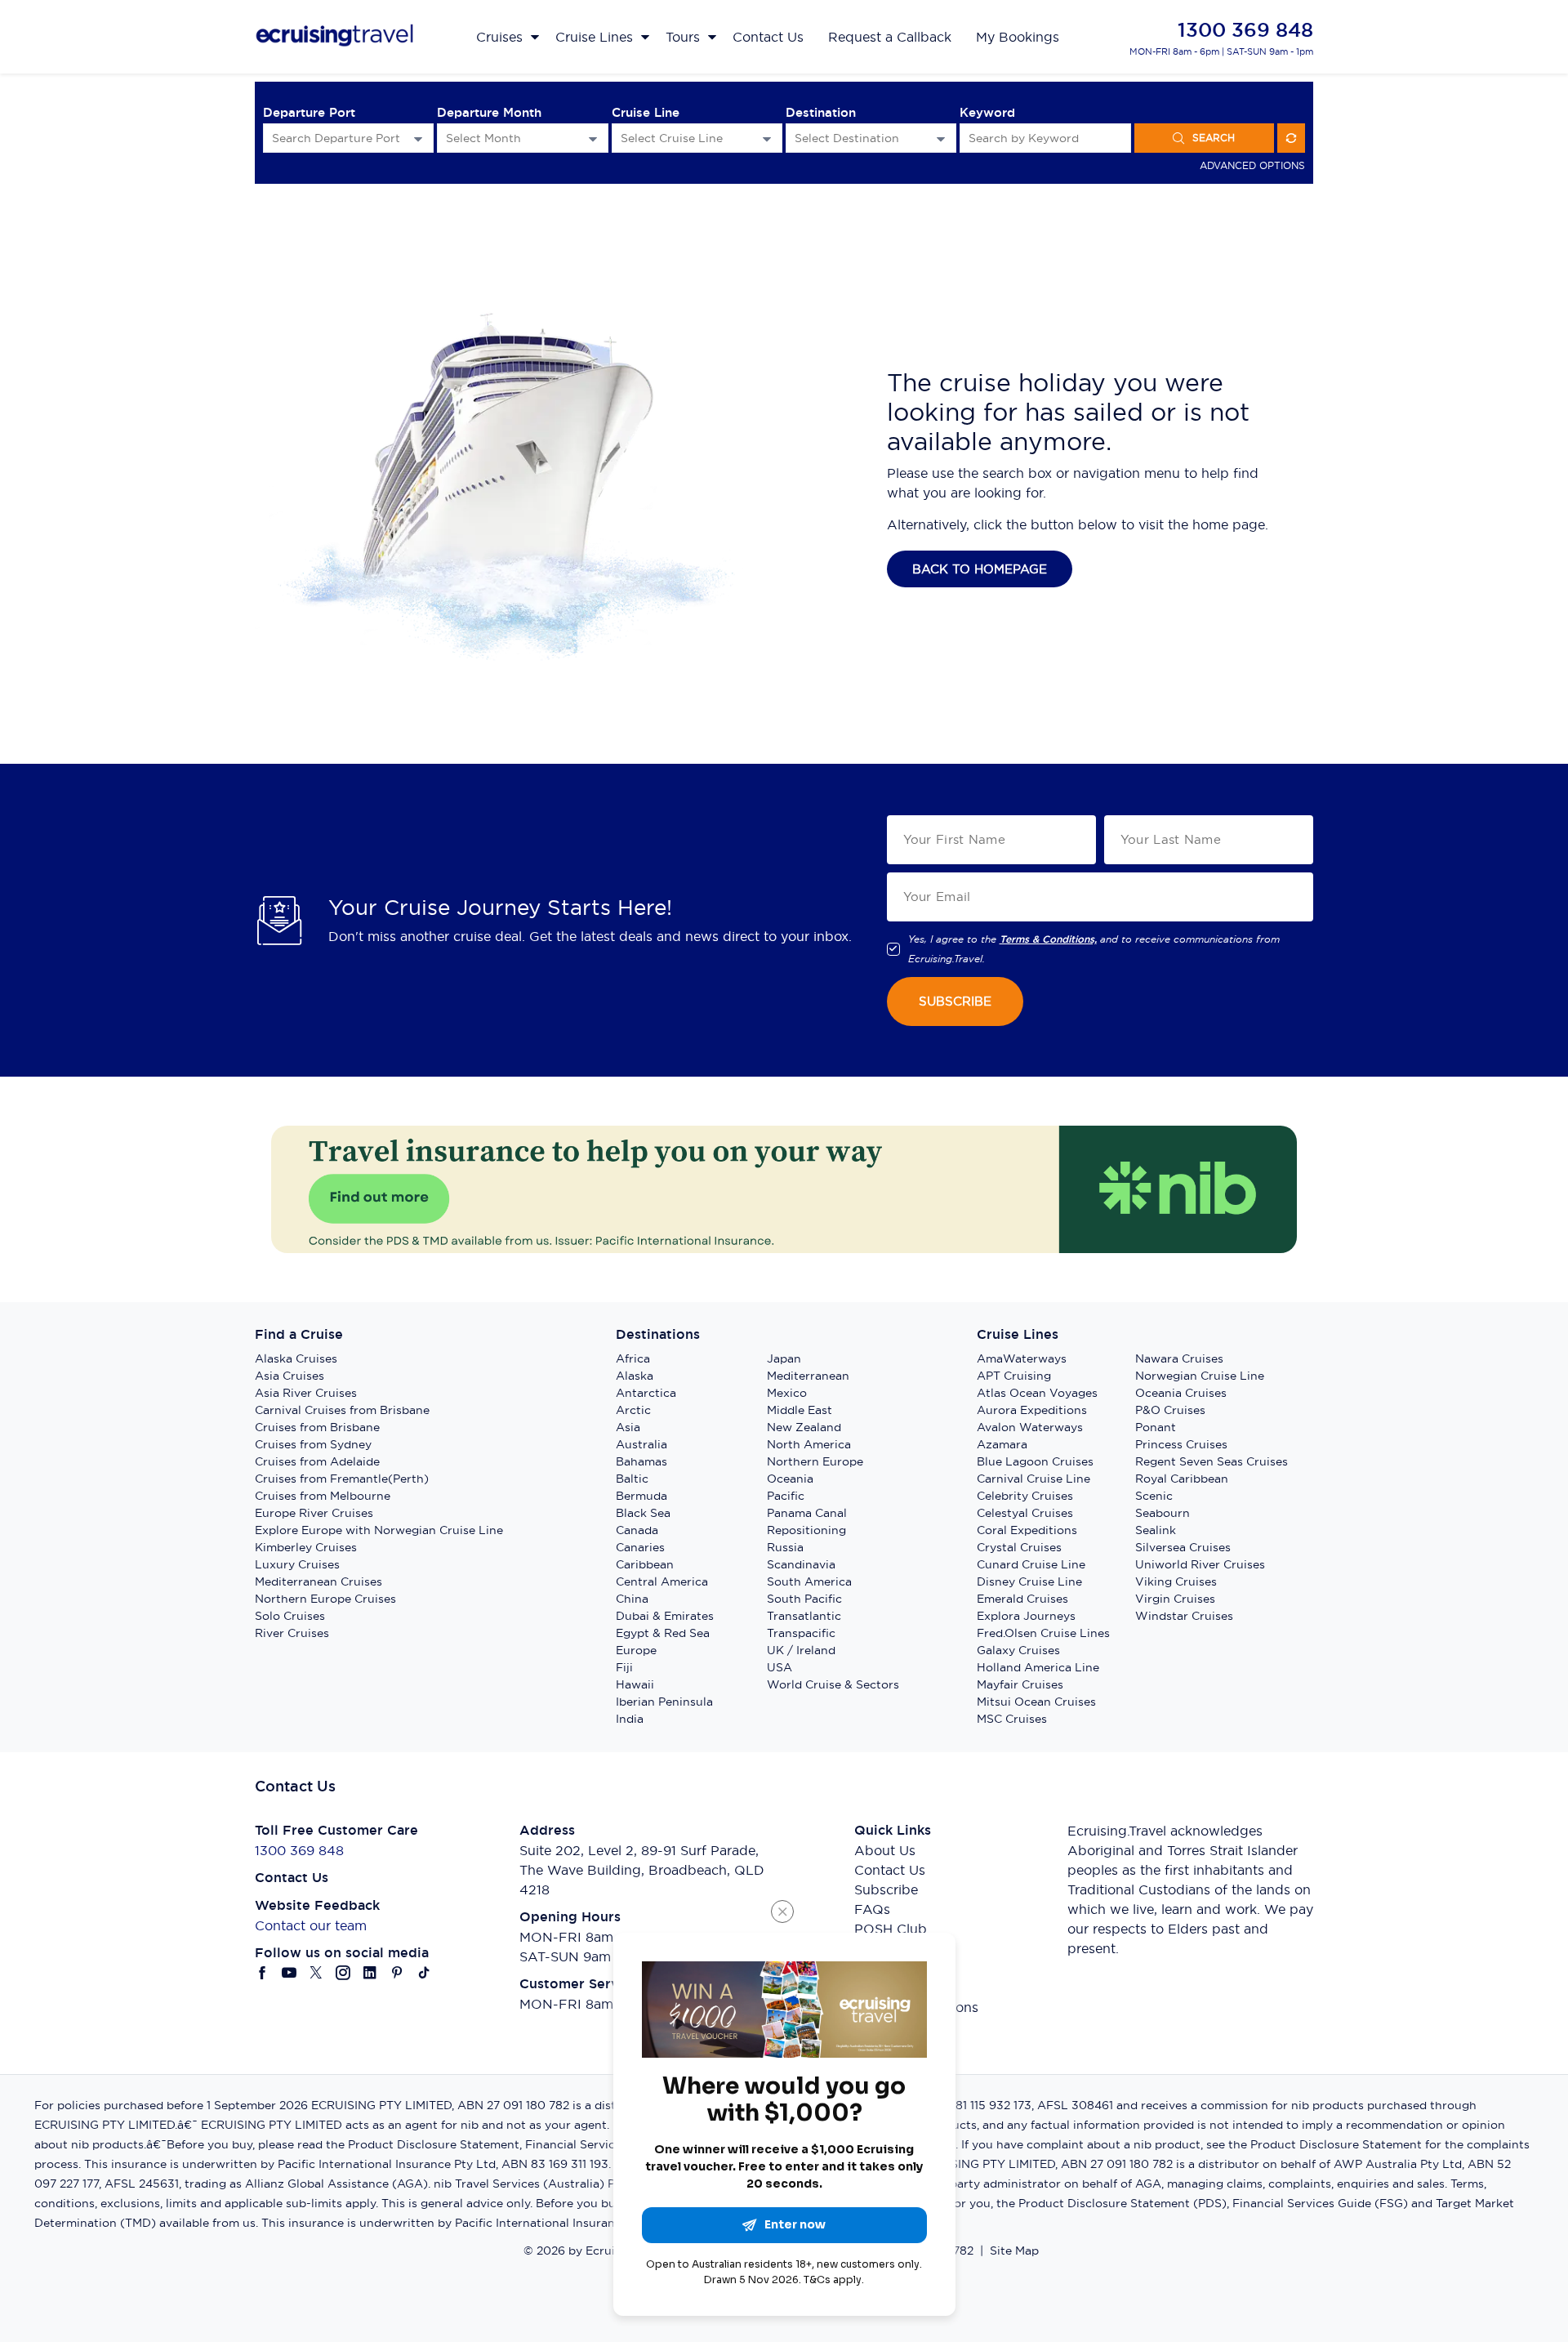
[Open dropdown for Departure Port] (418, 138)
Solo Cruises (290, 1616)
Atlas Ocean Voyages (1037, 1393)
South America (809, 1581)
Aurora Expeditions (1032, 1410)
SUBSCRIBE (955, 1001)
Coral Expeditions (1027, 1530)
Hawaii (635, 1684)
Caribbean (645, 1564)
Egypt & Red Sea (663, 1633)
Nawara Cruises (1179, 1358)
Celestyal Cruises (1025, 1513)
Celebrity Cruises (1025, 1496)
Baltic (632, 1479)
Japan (784, 1358)
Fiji (624, 1667)
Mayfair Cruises (1020, 1684)
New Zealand (804, 1427)
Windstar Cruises (1184, 1616)
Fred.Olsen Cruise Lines (1043, 1633)
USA (780, 1667)
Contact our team (311, 1925)
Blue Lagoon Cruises (1035, 1461)
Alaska (635, 1376)
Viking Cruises (1176, 1581)
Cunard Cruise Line (1031, 1564)
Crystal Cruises (1019, 1547)
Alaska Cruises (296, 1358)
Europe (636, 1650)
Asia (628, 1427)
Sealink (1156, 1530)
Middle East (800, 1410)
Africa (633, 1358)
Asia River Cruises (306, 1393)
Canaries (640, 1547)
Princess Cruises (1181, 1444)
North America (809, 1444)
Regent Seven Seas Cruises (1212, 1461)
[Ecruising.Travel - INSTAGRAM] (343, 1973)
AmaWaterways (1022, 1358)
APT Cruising (1014, 1376)
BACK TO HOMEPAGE (980, 569)
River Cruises (292, 1633)
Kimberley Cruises (306, 1547)
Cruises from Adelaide (317, 1461)
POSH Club (891, 1929)
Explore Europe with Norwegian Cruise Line (379, 1530)
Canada (637, 1530)
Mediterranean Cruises (318, 1581)
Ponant (1156, 1427)
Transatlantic (804, 1616)
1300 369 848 (1245, 30)
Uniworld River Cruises (1200, 1564)
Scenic (1154, 1496)
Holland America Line (1038, 1667)
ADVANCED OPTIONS (1252, 165)
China (632, 1599)
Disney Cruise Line (1029, 1581)
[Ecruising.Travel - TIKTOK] (424, 1973)
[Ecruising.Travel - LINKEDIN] (370, 1973)
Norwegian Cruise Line (1200, 1376)
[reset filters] (1291, 138)
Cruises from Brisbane (317, 1427)
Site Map (1014, 2251)
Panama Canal (807, 1513)
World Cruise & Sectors (833, 1684)
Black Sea (643, 1513)
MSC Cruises (1012, 1719)
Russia (785, 1547)
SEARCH (1214, 138)
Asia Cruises (290, 1376)
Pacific (786, 1496)
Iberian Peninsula (664, 1702)
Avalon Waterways (1030, 1427)
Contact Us (890, 1870)
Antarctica (646, 1393)
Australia (641, 1444)
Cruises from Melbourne (323, 1496)
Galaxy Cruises (1018, 1650)
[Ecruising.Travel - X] (316, 1973)
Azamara (1002, 1444)
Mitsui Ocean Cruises (1036, 1702)
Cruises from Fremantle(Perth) (342, 1479)
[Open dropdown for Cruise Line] (767, 138)
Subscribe (886, 1889)
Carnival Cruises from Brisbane (342, 1410)
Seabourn (1163, 1513)
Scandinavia (801, 1564)
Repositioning (806, 1530)
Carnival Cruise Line (1033, 1479)
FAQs (872, 1909)
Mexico (787, 1393)
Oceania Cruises (1181, 1393)
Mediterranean (808, 1376)
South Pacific (804, 1599)
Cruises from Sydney (313, 1444)
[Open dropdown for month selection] (593, 138)
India (630, 1719)
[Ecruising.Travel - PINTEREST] (397, 1973)
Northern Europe (815, 1461)
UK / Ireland (801, 1650)
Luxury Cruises (297, 1564)
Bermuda (641, 1496)
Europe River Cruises (314, 1513)
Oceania (790, 1479)
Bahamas (641, 1461)
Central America (662, 1581)
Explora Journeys (1026, 1616)
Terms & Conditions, (1048, 939)
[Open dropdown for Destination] (941, 138)
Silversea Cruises (1183, 1547)
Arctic (633, 1410)
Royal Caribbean (1182, 1479)
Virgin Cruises (1175, 1599)
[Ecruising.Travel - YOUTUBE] (290, 1973)
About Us (885, 1850)
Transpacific (801, 1633)
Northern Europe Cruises (325, 1599)
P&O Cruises (1170, 1410)
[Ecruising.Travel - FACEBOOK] (263, 1973)
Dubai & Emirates (665, 1616)
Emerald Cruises (1022, 1599)
